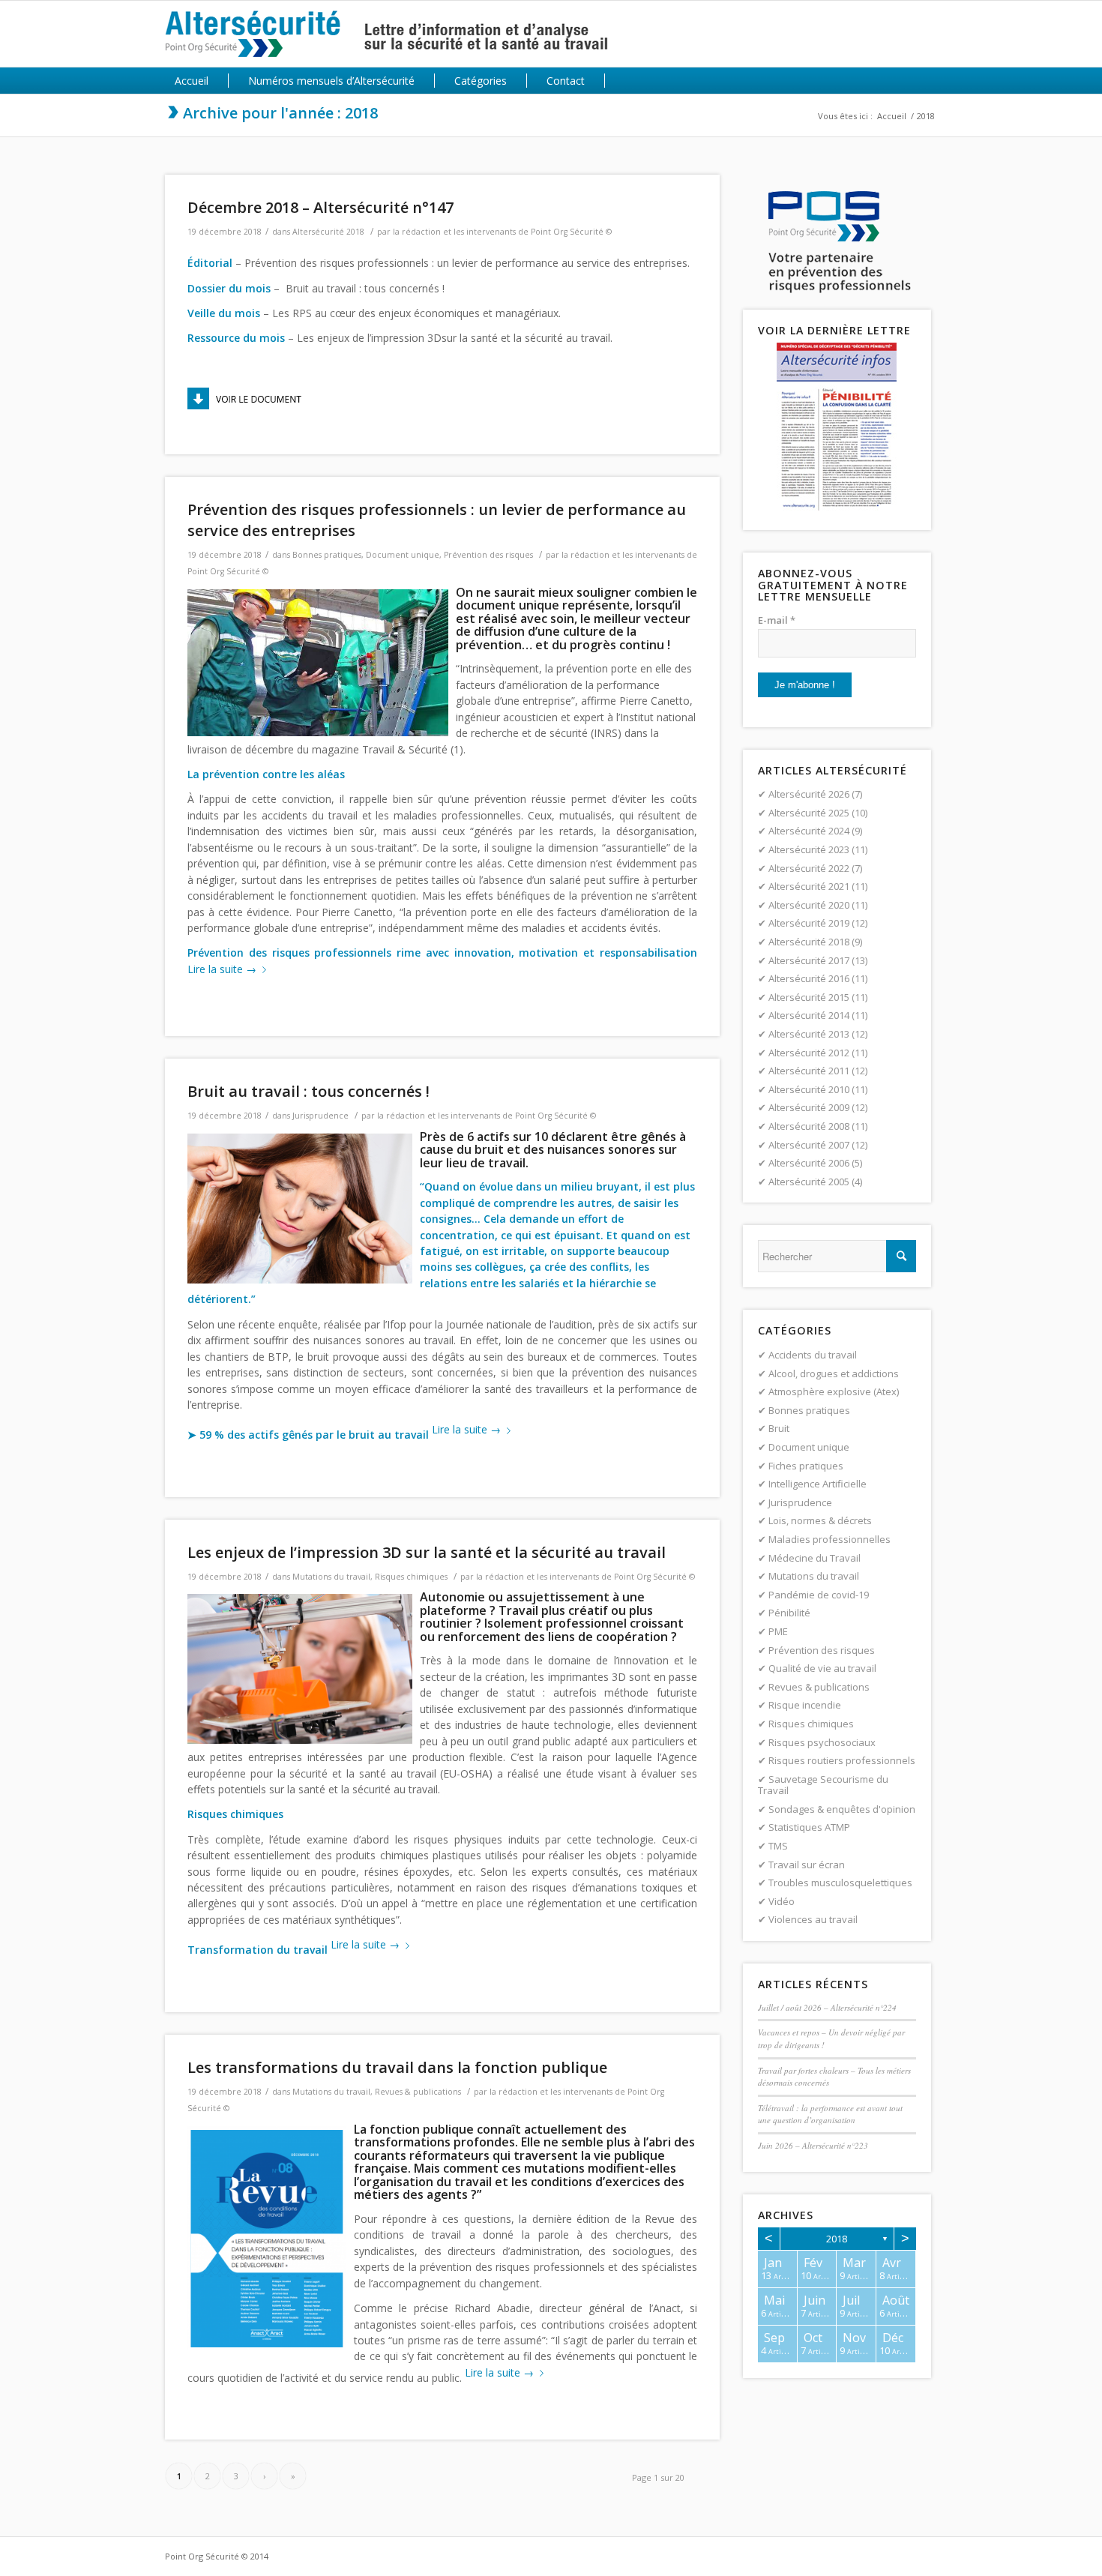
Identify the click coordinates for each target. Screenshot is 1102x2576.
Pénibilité (789, 1613)
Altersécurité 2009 (809, 1107)
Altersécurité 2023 (809, 849)
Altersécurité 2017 (809, 960)
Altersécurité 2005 (809, 1182)
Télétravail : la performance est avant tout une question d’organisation (830, 2114)
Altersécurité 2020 (809, 905)
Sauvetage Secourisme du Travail (823, 1785)
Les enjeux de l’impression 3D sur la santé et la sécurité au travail (427, 1552)
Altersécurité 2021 (809, 886)
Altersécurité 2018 (328, 232)
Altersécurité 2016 (809, 978)
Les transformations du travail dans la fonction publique (397, 2067)
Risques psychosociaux (822, 1742)
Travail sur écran (807, 1865)
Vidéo (782, 1901)
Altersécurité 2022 (809, 868)
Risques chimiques (411, 1577)
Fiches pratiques (806, 1466)
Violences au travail (813, 1919)
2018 (837, 2239)
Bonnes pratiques (327, 555)
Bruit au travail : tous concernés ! (308, 1091)
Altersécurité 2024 (809, 831)
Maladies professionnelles (829, 1539)
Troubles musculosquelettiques (840, 1883)
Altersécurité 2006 (809, 1163)
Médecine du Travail (815, 1558)
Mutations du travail (331, 1577)
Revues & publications (418, 2092)
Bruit (779, 1428)
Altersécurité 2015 (809, 997)
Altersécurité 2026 (809, 794)
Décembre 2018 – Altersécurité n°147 (320, 207)
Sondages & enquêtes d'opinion (842, 1809)
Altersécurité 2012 (809, 1053)
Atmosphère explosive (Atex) (834, 1391)
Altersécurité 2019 (809, 923)
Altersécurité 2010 (809, 1089)
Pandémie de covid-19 (819, 1595)
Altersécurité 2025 (809, 813)
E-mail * (777, 620)
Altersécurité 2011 (809, 1071)
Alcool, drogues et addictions (834, 1373)
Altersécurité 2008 (809, 1126)
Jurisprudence (320, 1116)
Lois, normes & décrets (820, 1520)
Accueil (892, 116)
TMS (778, 1846)
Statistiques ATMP (809, 1827)
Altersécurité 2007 (809, 1145)
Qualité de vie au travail (822, 1668)
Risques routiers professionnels (842, 1760)
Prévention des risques (488, 555)
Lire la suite (222, 969)
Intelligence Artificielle (818, 1484)
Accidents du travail (813, 1355)
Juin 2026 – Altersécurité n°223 (813, 2145)
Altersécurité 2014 (809, 1015)
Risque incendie (805, 1705)
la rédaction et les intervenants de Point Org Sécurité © (502, 232)
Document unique (403, 555)
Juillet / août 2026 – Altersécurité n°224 (827, 2007)
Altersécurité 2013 (809, 1034)
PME (778, 1631)
